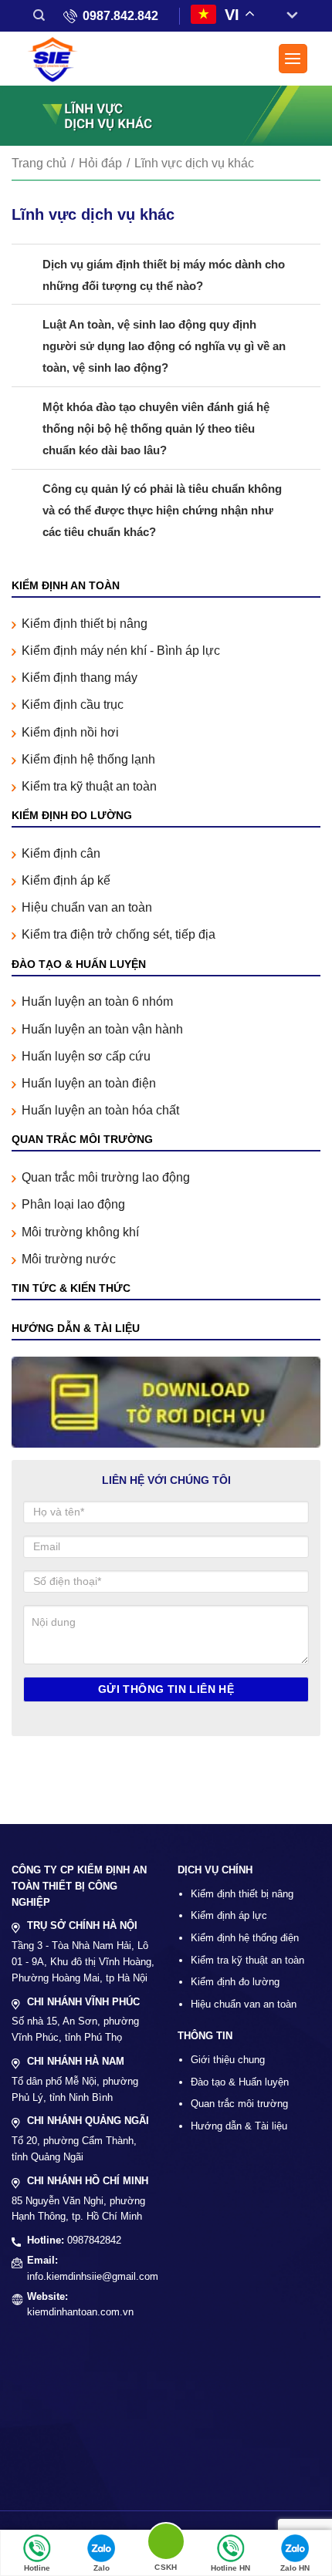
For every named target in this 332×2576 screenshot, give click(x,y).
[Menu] (293, 59)
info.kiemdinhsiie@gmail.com (93, 2276)
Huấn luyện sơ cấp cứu (86, 1056)
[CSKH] (166, 2544)
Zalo (102, 2568)
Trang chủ (39, 163)
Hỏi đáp (100, 163)
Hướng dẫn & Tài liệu (239, 2126)
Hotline (37, 2568)
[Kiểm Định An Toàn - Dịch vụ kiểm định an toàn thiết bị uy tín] (58, 61)
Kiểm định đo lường (235, 1982)
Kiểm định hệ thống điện (245, 1938)
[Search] (39, 15)
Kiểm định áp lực (229, 1915)
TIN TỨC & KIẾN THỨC (71, 1288)
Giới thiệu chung (228, 2060)
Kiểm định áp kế (66, 880)
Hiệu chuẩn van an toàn (87, 907)
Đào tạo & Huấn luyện (240, 2082)
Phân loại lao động (73, 1204)
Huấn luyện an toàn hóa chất (100, 1110)
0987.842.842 (120, 16)
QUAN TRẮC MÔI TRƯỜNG (82, 1139)
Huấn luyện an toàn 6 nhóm (97, 1001)
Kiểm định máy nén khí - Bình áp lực (121, 651)
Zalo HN (295, 2568)
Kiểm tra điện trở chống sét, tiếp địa (119, 934)
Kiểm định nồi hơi (70, 732)
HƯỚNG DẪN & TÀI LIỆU (76, 1328)
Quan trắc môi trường (239, 2104)
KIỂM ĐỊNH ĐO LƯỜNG (72, 815)
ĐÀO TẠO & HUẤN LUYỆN (79, 964)
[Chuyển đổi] (286, 16)
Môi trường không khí (80, 1232)
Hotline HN (230, 2568)
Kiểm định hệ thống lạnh (88, 759)
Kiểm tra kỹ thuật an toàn (89, 786)
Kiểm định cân (61, 853)
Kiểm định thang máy (80, 678)
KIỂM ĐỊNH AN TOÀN (66, 585)
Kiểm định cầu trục (73, 705)
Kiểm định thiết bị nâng (85, 624)
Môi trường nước (69, 1259)
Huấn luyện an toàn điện (89, 1083)
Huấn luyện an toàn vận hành (102, 1029)
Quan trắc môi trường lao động (106, 1177)
